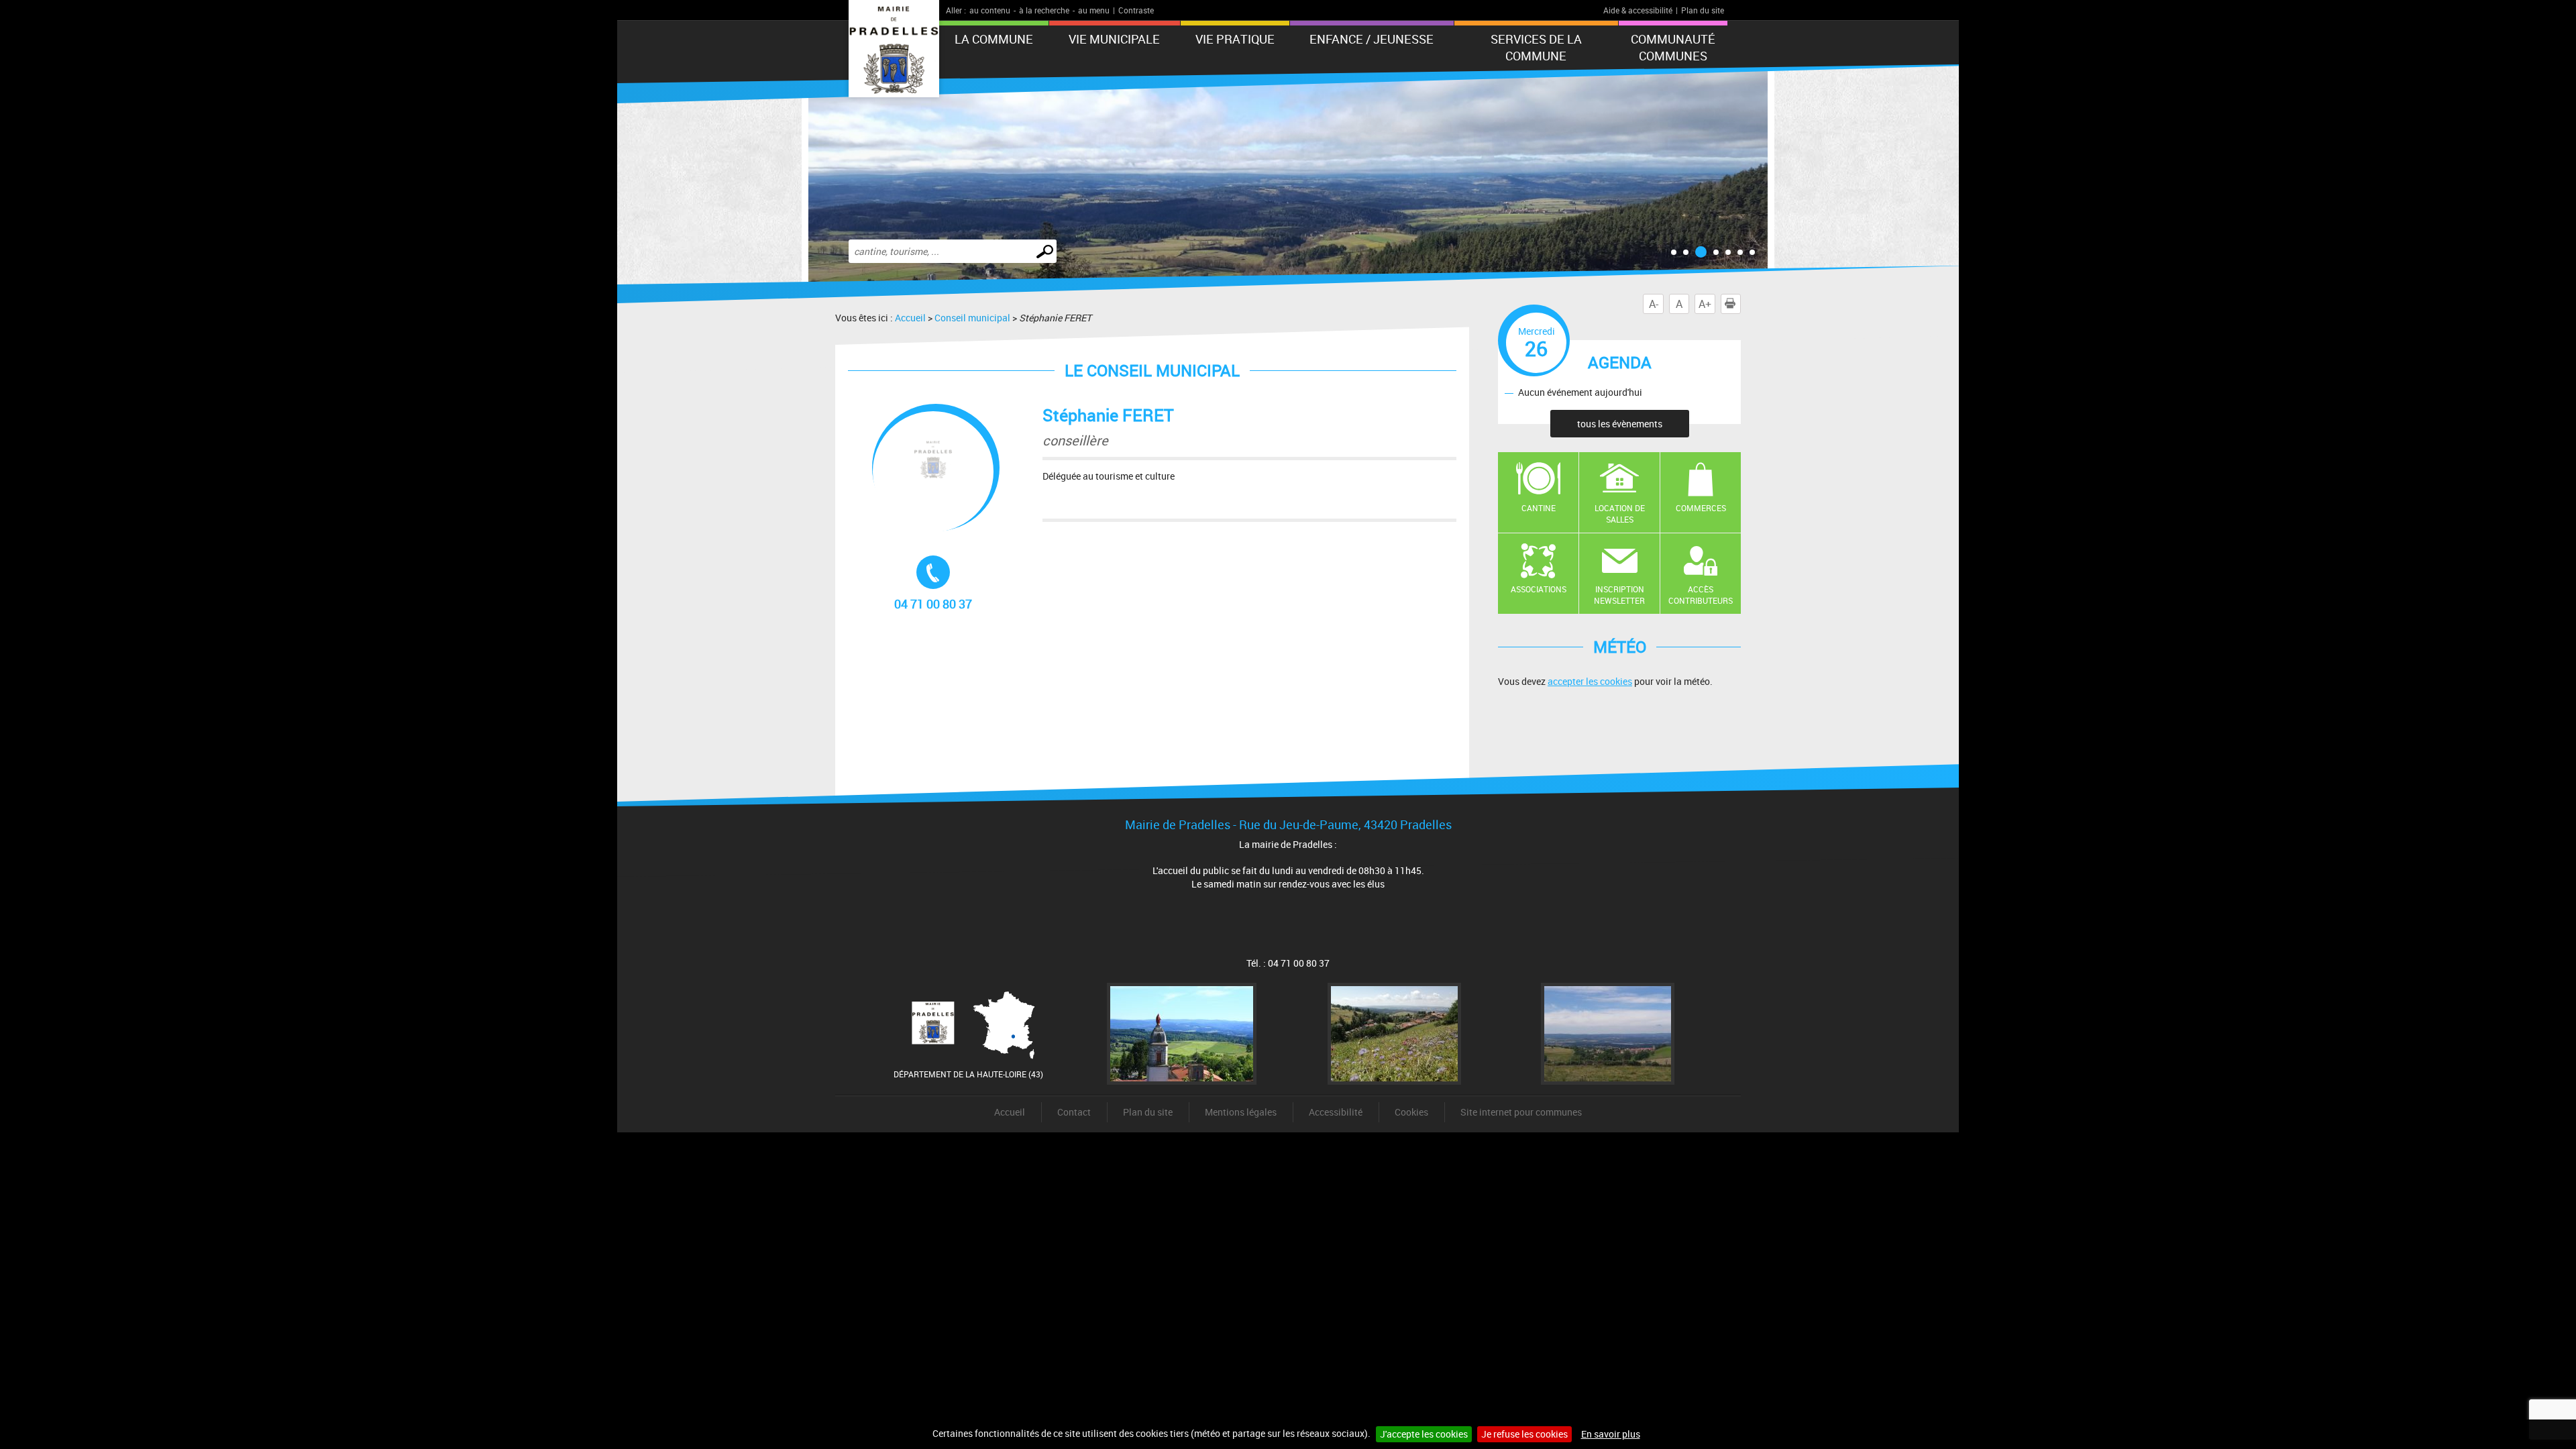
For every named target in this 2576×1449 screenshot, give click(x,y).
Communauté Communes (1673, 47)
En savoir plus (1611, 1434)
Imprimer (1740, 304)
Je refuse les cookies (1524, 1434)
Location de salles (1620, 514)
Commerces (1701, 508)
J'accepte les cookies (1424, 1434)
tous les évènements (1620, 424)
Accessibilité (1336, 1112)
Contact (1074, 1112)
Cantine (1539, 508)
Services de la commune (1536, 47)
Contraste (1136, 10)
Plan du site (1703, 10)
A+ (1705, 304)
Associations (1539, 589)
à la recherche (1044, 10)
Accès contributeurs (1701, 595)
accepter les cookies (1590, 681)
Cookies (1411, 1112)
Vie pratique (1235, 39)
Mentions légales (1241, 1112)
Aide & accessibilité (1638, 10)
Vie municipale (1114, 39)
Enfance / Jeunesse (1372, 39)
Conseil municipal (972, 318)
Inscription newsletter (1619, 595)
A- (1654, 304)
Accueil (910, 318)
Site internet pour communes (1521, 1112)
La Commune (994, 39)
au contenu (990, 10)
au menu (1094, 10)
